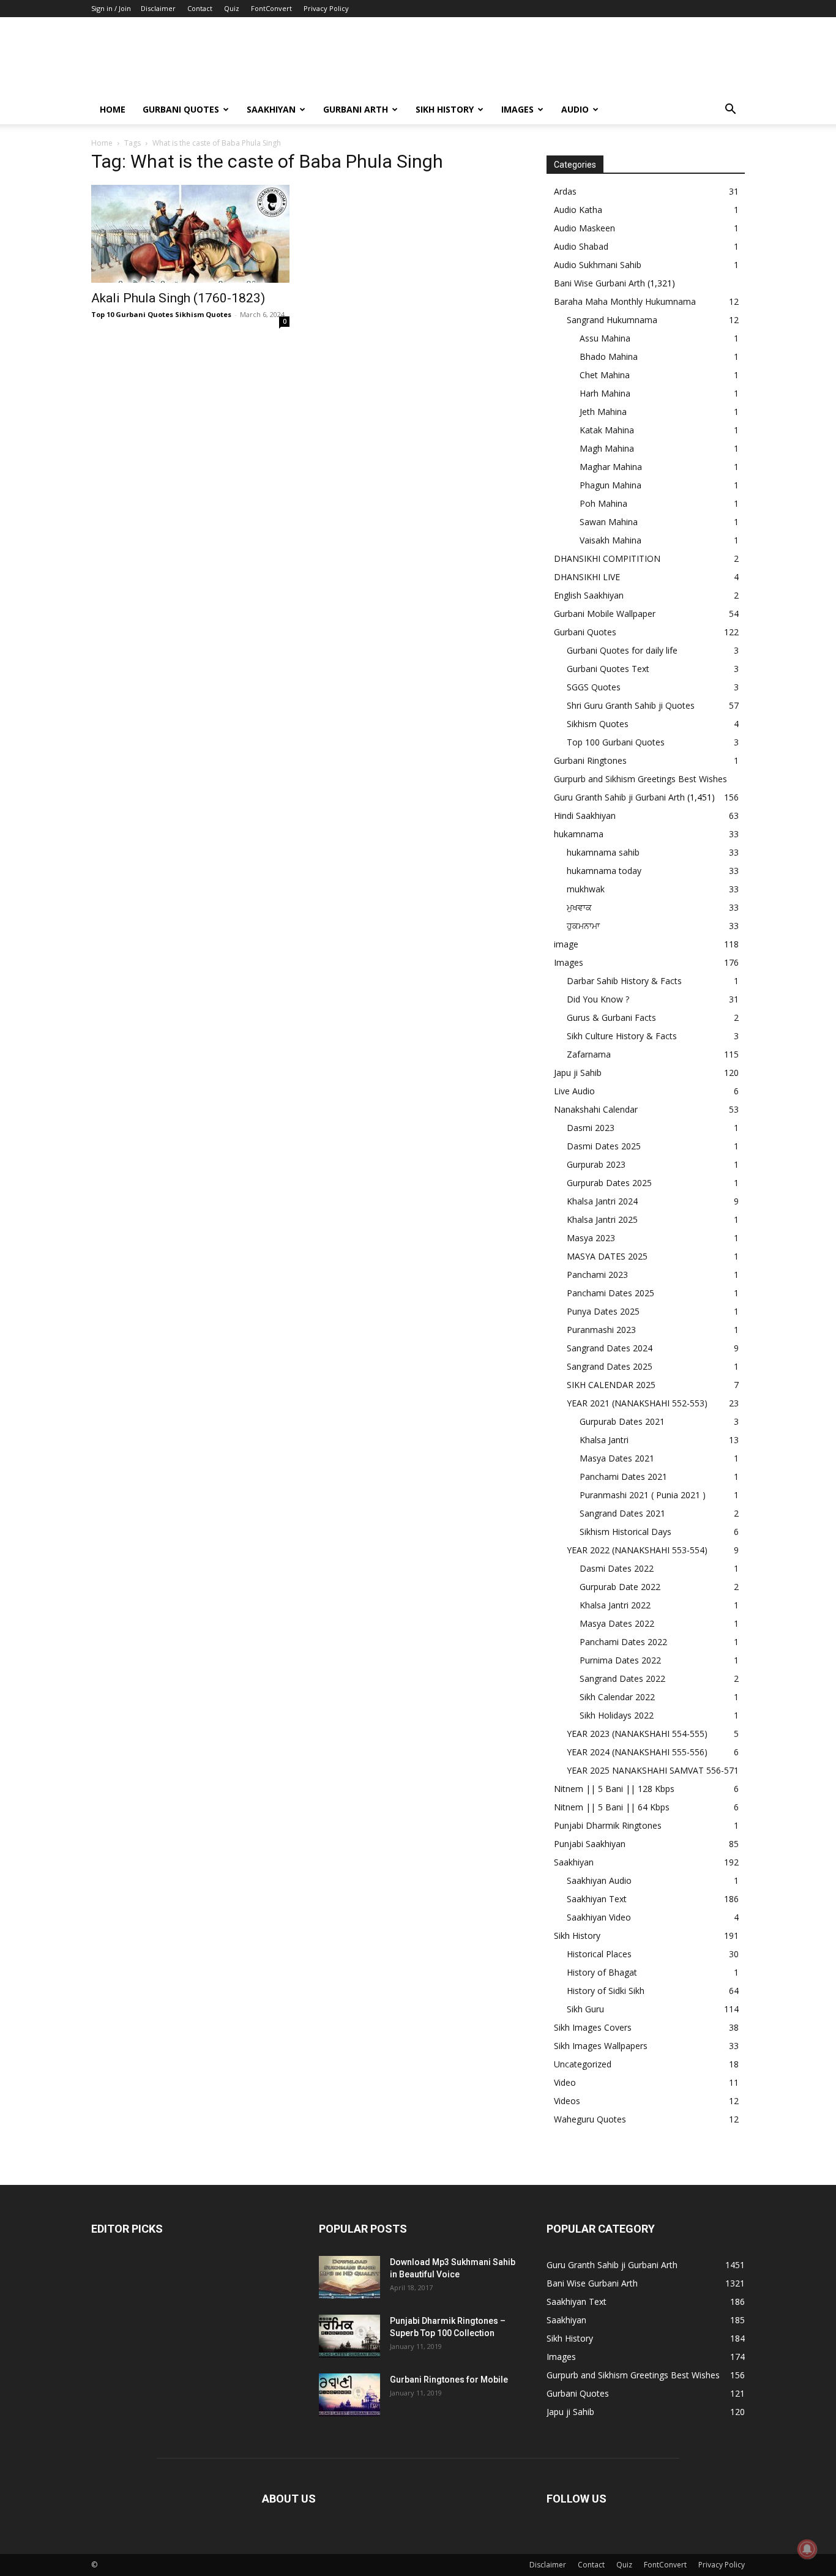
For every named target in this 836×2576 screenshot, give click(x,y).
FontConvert (271, 8)
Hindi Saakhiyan (585, 816)
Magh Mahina (607, 448)
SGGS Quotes (594, 687)
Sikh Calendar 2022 (617, 1697)
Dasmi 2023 (591, 1128)
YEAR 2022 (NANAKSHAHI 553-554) (637, 1550)
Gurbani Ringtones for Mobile (449, 2380)
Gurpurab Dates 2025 (609, 1183)
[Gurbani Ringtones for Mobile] (349, 2395)
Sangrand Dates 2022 (622, 1678)
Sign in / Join (111, 8)
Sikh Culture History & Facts (622, 1036)
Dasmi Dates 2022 (617, 1568)
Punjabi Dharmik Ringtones (608, 1825)
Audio (575, 109)
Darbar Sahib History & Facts (624, 981)
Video (565, 2082)
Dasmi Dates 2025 (604, 1146)
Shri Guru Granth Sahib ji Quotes (631, 705)
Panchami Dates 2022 (623, 1642)
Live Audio (574, 1091)
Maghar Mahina (611, 467)
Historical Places (599, 1954)
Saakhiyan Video (599, 1917)
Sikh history (445, 109)
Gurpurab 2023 (596, 1164)
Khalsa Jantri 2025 (602, 1219)
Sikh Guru (585, 2009)
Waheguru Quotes (590, 2119)
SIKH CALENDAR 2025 (611, 1385)
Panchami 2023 (597, 1275)
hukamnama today (604, 871)
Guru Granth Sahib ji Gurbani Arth (619, 797)
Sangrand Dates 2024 (610, 1348)
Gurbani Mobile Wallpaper (605, 614)
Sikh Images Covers (593, 2027)
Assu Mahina (605, 338)
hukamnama (579, 834)
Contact (200, 8)
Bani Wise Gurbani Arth (599, 283)
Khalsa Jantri (604, 1440)
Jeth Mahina (603, 412)
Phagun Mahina (610, 485)
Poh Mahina (603, 503)
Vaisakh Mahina (610, 540)
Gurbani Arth (356, 109)
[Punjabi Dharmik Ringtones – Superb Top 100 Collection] (349, 2336)
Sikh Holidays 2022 (617, 1715)
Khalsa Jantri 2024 (602, 1201)
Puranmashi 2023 (601, 1330)
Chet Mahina (605, 375)
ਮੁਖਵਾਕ (579, 907)
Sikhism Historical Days (625, 1532)
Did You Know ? (598, 999)
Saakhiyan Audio (599, 1880)
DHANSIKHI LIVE (587, 577)
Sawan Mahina (609, 522)
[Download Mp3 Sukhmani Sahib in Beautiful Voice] (349, 2277)
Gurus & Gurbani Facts (611, 1017)
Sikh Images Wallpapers (601, 2046)
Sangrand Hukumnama (612, 320)
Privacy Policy (326, 8)
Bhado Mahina (609, 357)
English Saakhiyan (589, 595)
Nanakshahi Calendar (596, 1109)
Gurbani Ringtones (590, 760)
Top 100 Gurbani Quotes (616, 742)
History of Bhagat (602, 1972)
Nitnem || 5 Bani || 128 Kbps (614, 1789)
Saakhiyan (271, 109)
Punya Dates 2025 (603, 1311)
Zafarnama (589, 1054)
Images (517, 109)
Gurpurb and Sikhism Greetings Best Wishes (640, 779)
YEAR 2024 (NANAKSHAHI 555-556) (637, 1752)
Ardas (565, 191)
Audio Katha (578, 210)
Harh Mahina (605, 393)
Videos (567, 2101)
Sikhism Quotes (598, 724)
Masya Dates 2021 (617, 1458)
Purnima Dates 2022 (620, 1660)
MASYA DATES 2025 (607, 1256)
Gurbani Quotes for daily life (622, 650)
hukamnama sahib (603, 852)
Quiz (232, 8)
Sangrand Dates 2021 (622, 1513)
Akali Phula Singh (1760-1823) (178, 298)
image (566, 944)
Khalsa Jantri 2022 (615, 1605)
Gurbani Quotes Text (608, 669)
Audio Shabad (581, 246)
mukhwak (586, 889)
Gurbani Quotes (181, 109)
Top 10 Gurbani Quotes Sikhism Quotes (161, 314)
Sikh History (577, 1936)
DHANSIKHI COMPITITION (607, 558)
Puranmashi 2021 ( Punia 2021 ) (643, 1495)
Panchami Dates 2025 (610, 1293)
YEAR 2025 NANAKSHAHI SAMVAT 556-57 (650, 1770)
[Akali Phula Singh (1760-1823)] (190, 234)
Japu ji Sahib (578, 1073)
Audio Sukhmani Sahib (598, 265)
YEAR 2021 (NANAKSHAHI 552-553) (637, 1403)
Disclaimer (158, 8)
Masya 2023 (591, 1238)
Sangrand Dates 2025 (610, 1366)
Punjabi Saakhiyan (590, 1844)
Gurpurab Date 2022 (620, 1587)
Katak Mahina (607, 430)
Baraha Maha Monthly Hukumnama (625, 301)
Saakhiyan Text (597, 1899)
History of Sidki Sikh (606, 1991)
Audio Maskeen (584, 228)
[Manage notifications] (807, 2549)
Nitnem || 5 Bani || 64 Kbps (612, 1807)
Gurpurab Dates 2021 (622, 1421)
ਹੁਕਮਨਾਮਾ (583, 926)
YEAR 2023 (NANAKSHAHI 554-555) (637, 1734)
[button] (730, 110)
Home (113, 109)
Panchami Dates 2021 (623, 1477)
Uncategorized (583, 2064)
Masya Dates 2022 (617, 1623)
